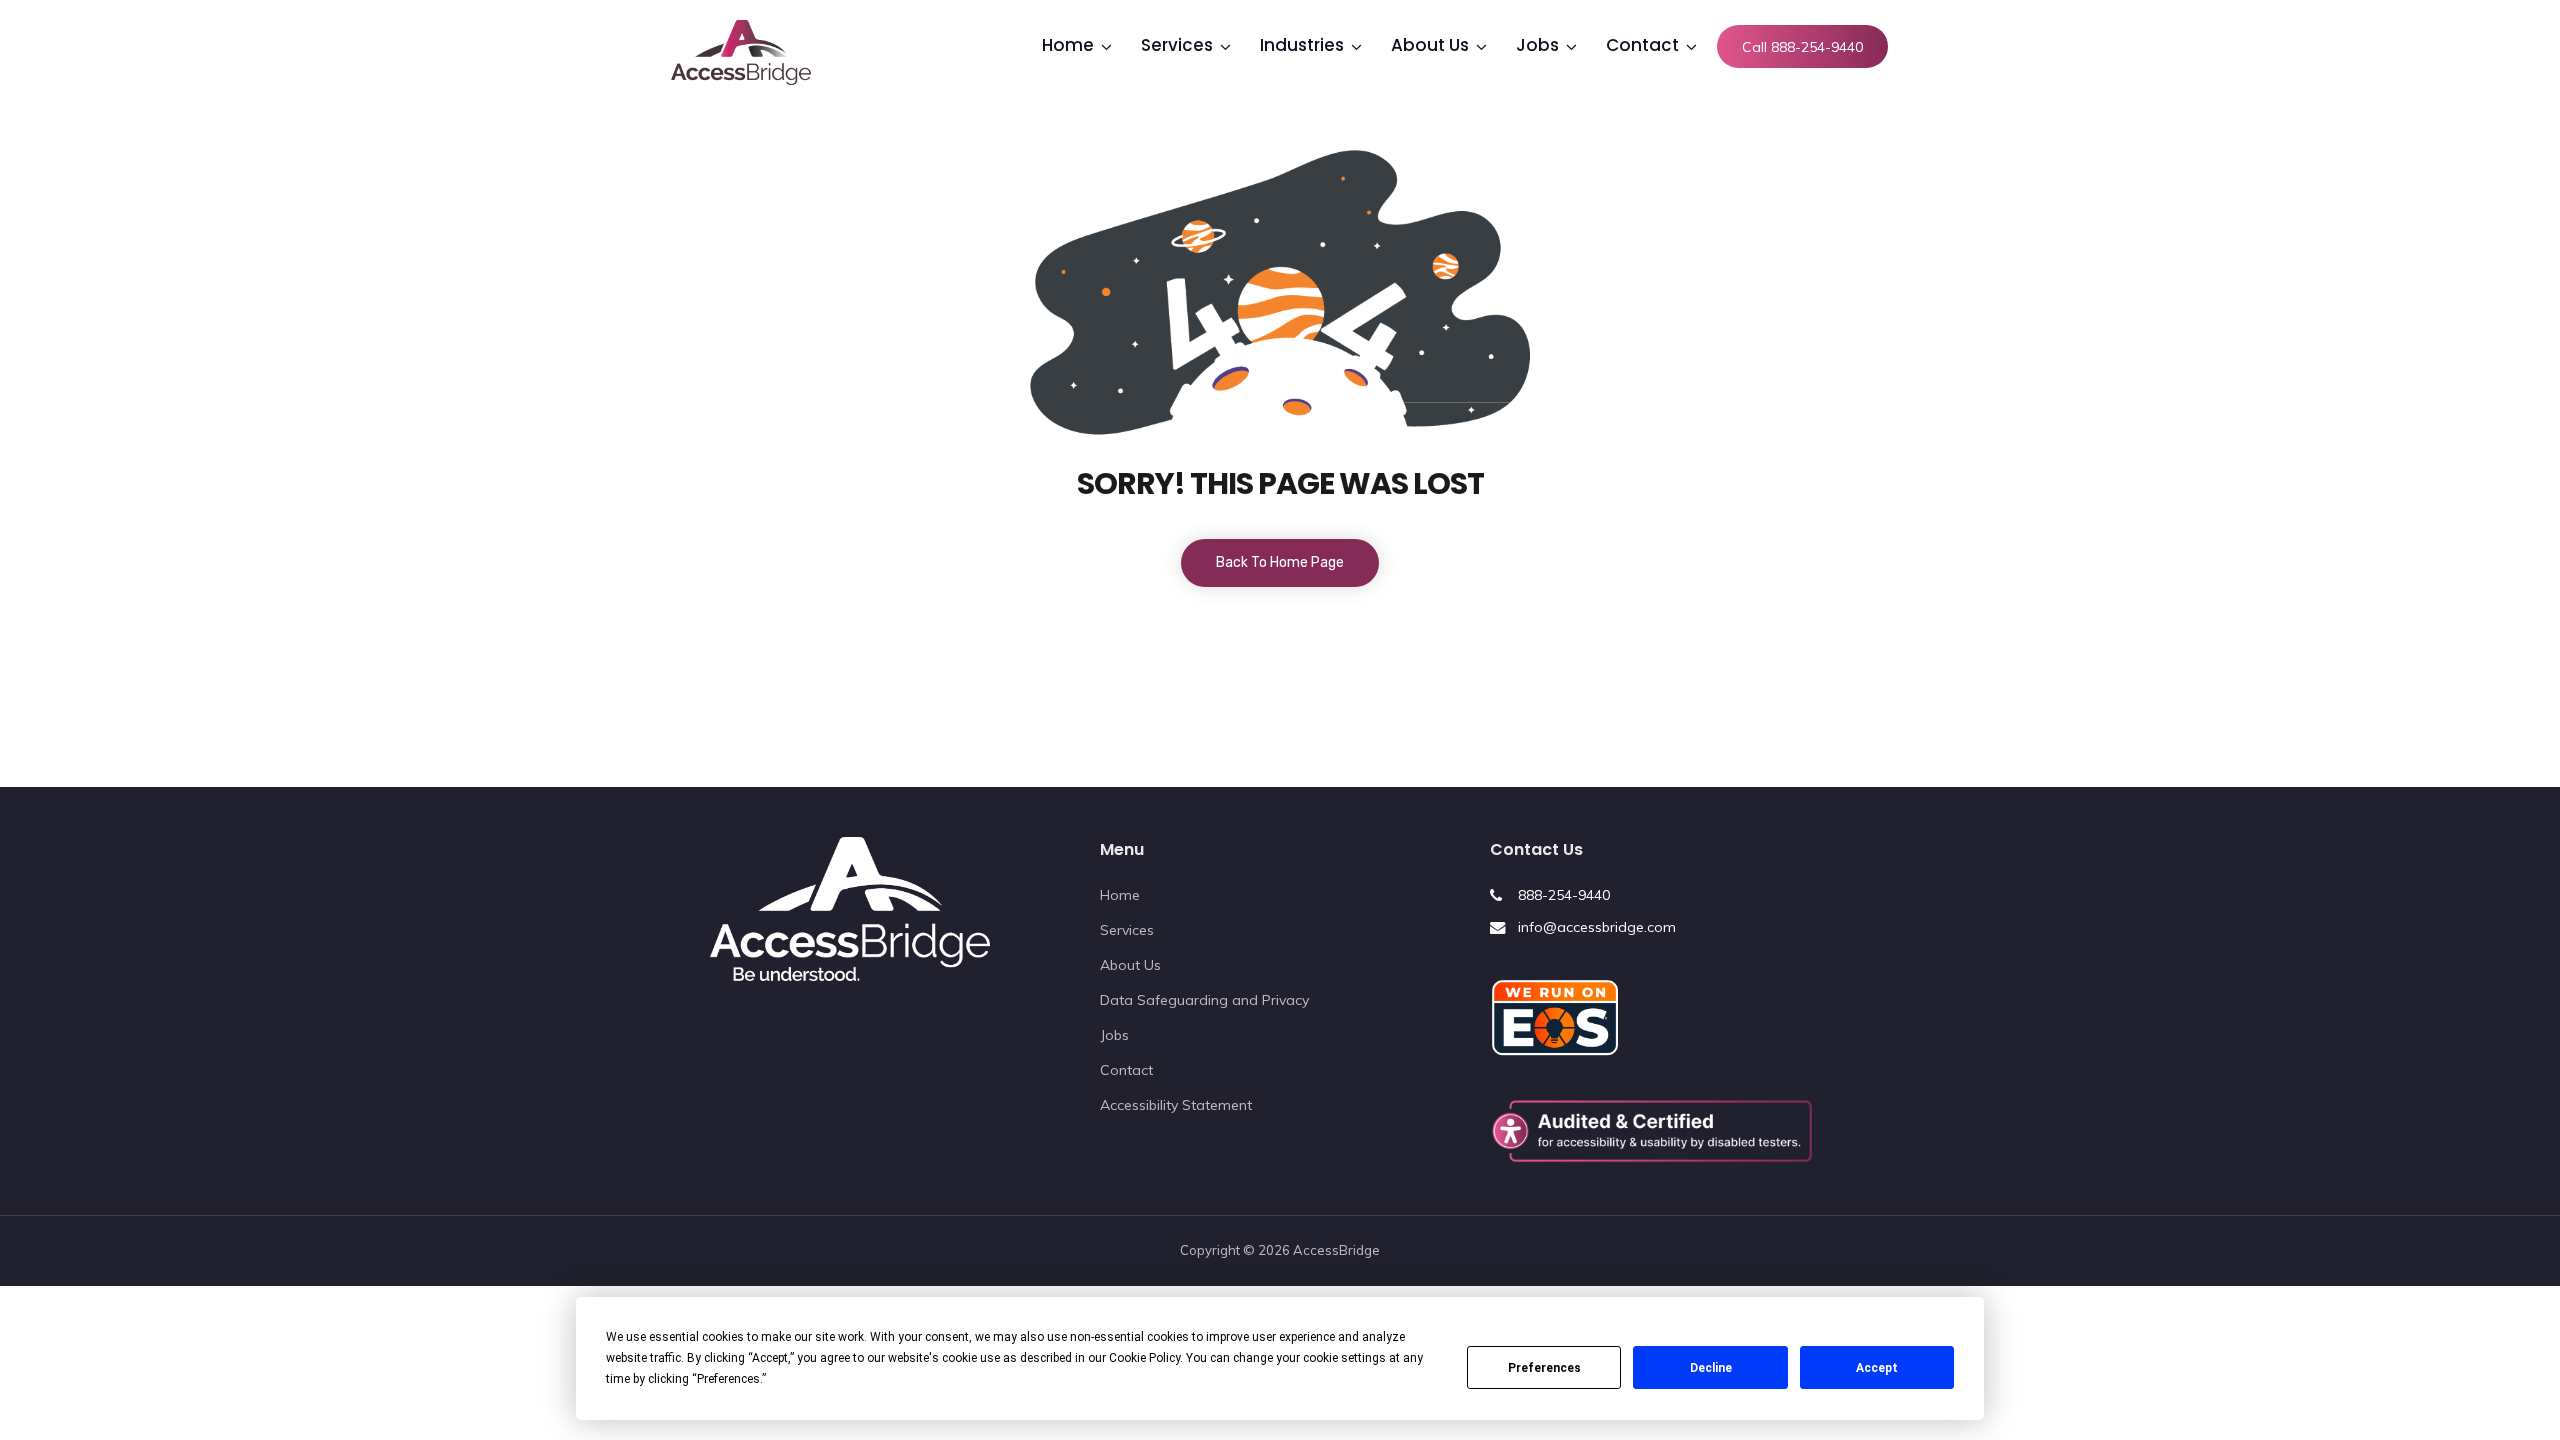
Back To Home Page (1280, 562)
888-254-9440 (1564, 895)
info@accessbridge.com (1597, 927)
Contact (1126, 1070)
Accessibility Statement (1176, 1105)
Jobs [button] (1537, 45)
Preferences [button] (728, 1379)
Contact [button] (1642, 45)
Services (1127, 930)
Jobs (1114, 1035)
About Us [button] (1430, 45)
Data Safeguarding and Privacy (1204, 1000)
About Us (1130, 965)
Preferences (1544, 1368)
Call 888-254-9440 (1802, 47)
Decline (1711, 1368)
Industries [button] (1302, 45)
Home (1120, 895)
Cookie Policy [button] (1144, 1358)
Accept (1877, 1368)
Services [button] (1177, 45)
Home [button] (1068, 45)
